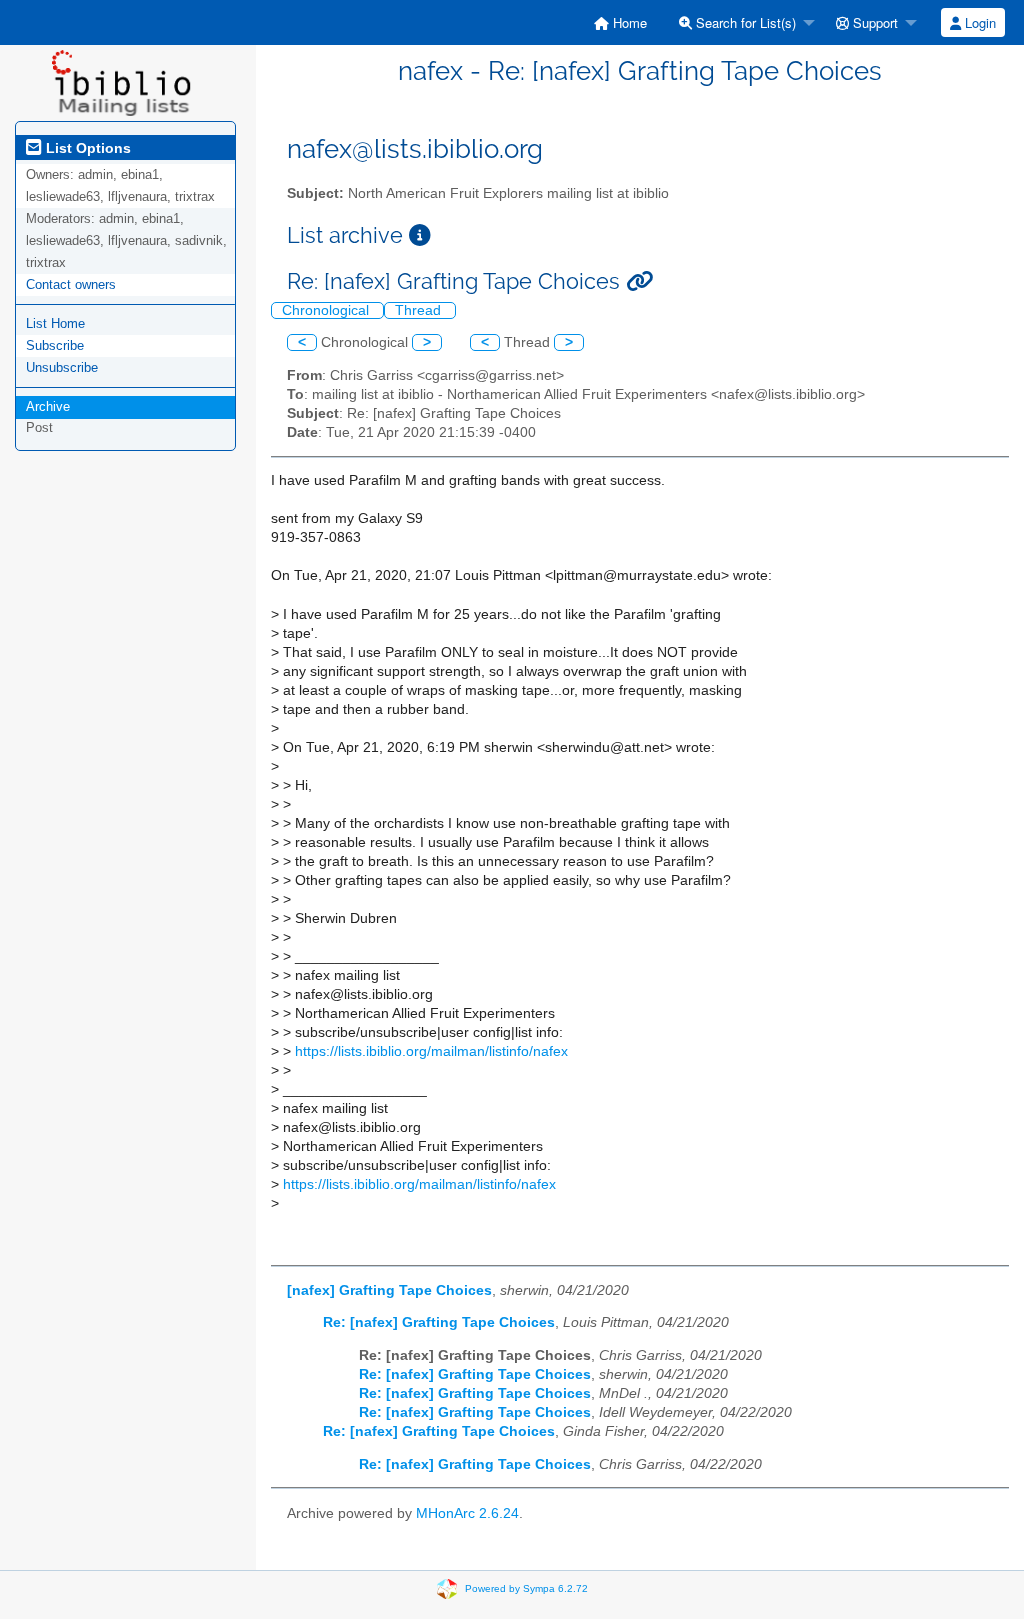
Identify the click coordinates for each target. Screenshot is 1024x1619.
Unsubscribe (62, 367)
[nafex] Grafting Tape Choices (389, 1290)
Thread (420, 310)
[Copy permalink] (639, 281)
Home (628, 22)
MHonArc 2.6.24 (467, 1513)
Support (873, 22)
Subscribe (55, 345)
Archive (48, 406)
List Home (55, 323)
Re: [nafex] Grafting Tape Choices (439, 1322)
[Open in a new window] (420, 235)
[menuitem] (620, 22)
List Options (86, 148)
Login (978, 22)
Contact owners (71, 284)
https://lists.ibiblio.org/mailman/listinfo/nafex (431, 1051)
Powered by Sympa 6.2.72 (526, 1588)
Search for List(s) (744, 22)
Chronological (327, 310)
